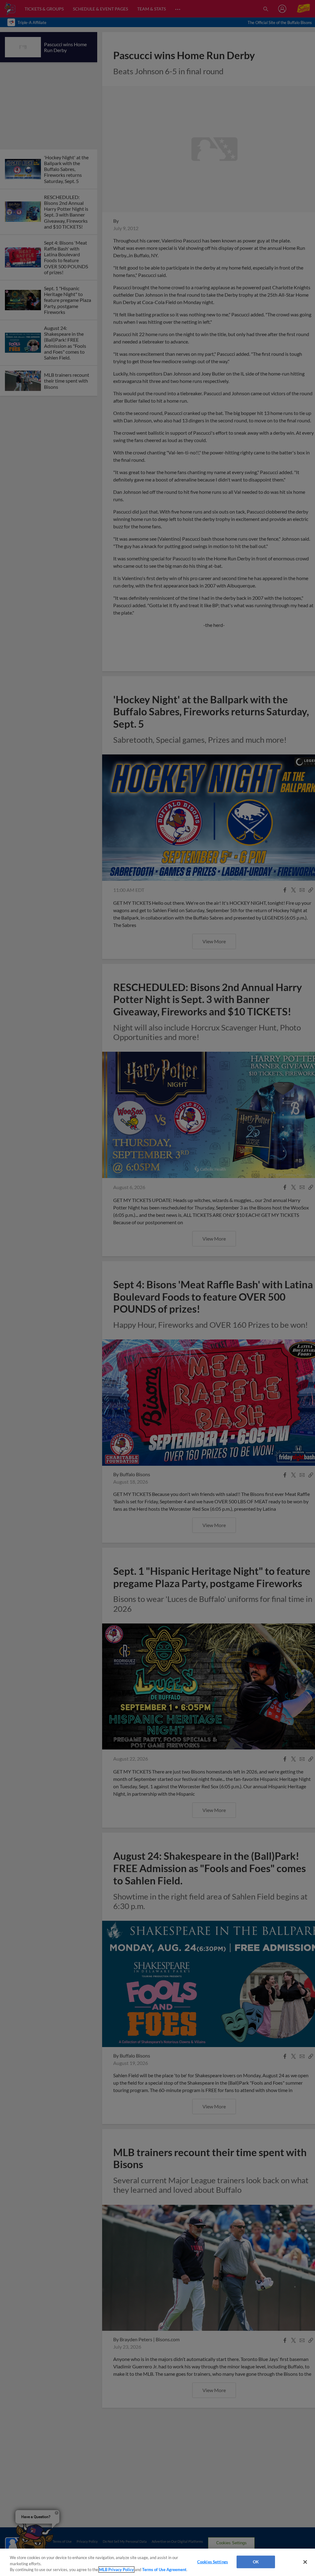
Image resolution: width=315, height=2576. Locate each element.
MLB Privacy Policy (116, 2570)
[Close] (305, 2562)
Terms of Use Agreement (164, 2570)
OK (256, 2562)
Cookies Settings (213, 2562)
